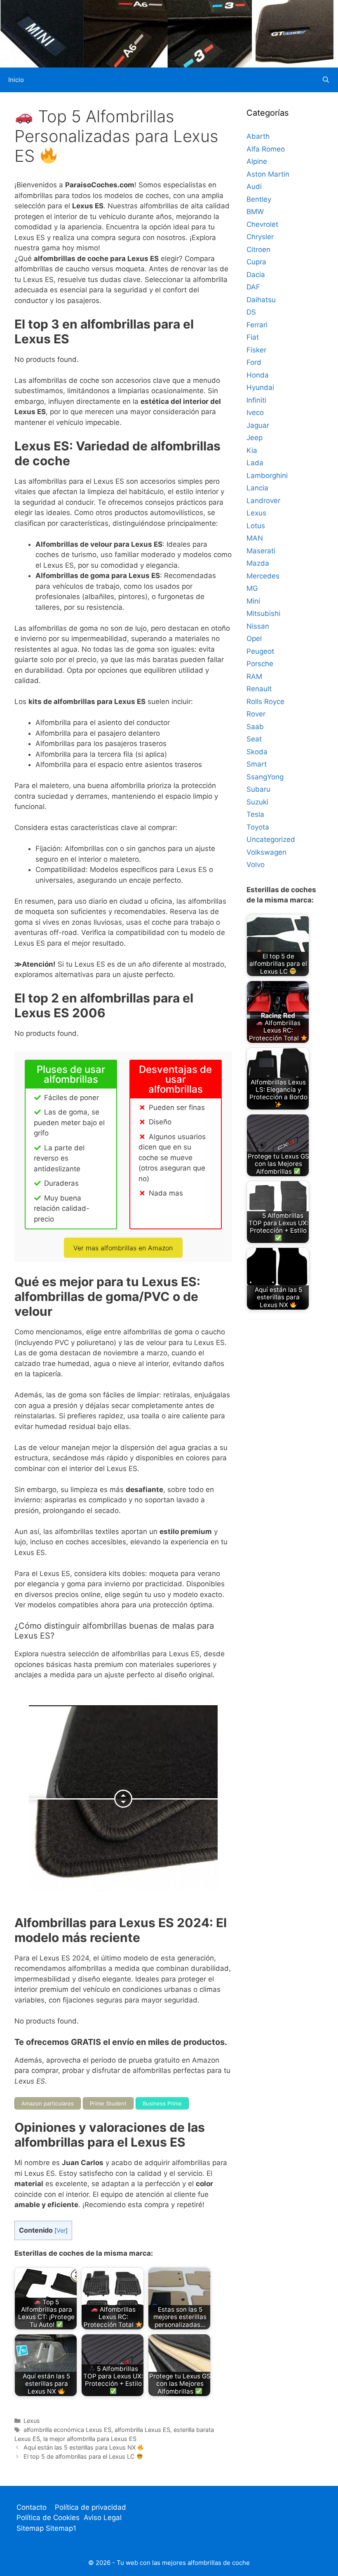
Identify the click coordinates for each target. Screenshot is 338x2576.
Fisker (256, 350)
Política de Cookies (48, 2518)
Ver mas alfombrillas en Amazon (123, 1248)
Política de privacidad (90, 2507)
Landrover (263, 501)
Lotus (256, 526)
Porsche (260, 664)
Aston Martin (268, 174)
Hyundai (260, 387)
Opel (254, 639)
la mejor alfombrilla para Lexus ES (90, 2439)
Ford (254, 362)
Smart (257, 764)
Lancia (257, 488)
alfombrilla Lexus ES (142, 2430)
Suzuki (257, 802)
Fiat (253, 337)
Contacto (32, 2507)
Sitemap (31, 2528)
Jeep (255, 438)
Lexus (32, 2421)
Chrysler (260, 237)
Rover (256, 714)
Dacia (256, 275)
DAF (253, 287)
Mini (253, 601)
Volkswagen (266, 852)
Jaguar (258, 425)
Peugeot (260, 651)
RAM (254, 676)
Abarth (258, 136)
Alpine (257, 161)
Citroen (258, 249)
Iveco (255, 413)
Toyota (258, 827)
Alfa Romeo (266, 149)
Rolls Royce (265, 702)
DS (251, 312)
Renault (259, 689)
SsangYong (265, 777)
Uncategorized (271, 839)
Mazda (258, 563)
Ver (61, 2231)
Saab (255, 727)
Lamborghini (267, 476)
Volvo (256, 865)
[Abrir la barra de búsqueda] (326, 80)
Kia (252, 450)
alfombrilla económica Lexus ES (67, 2430)
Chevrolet (262, 224)
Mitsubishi (263, 613)
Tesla (255, 814)
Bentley (259, 199)
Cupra (256, 262)
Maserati (261, 551)
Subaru (258, 789)
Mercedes (263, 576)
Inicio (16, 80)
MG (252, 588)
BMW (255, 212)
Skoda (257, 752)
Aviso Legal (103, 2518)
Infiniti (256, 400)
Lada (255, 463)
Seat (254, 739)
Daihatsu (261, 300)
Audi (254, 186)
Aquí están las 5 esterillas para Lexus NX (80, 2447)
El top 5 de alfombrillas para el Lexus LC (80, 2456)
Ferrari (257, 325)
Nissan (258, 626)
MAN (255, 538)
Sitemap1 (61, 2528)
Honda (258, 375)
